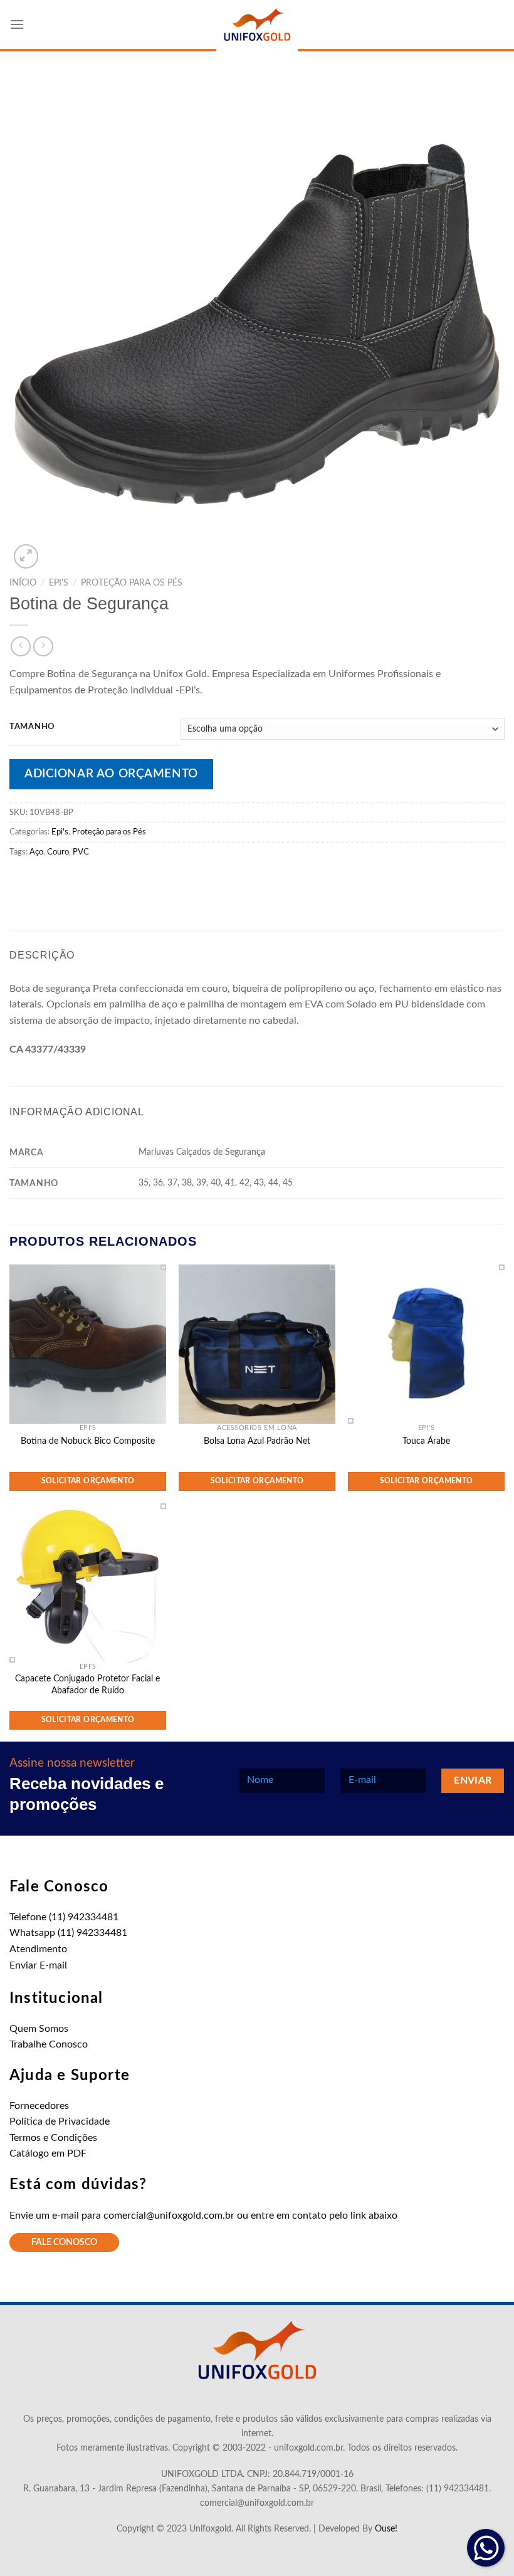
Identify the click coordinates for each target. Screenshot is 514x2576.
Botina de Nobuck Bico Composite (88, 1441)
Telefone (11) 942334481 (64, 1917)
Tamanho (32, 727)
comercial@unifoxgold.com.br (169, 2216)
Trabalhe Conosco (49, 2044)
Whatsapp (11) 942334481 (68, 1933)
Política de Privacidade (60, 2121)
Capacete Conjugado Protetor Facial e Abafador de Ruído (87, 1685)
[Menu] (17, 24)
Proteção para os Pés (132, 583)
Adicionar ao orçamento (111, 774)
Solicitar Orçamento (88, 1481)
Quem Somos (39, 2029)
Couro (58, 852)
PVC (81, 852)
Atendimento (38, 1949)
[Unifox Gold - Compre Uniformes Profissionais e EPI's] (257, 26)
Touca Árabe (426, 1441)
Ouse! (386, 2529)
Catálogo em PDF (48, 2153)
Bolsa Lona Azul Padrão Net (257, 1441)
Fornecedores (39, 2106)
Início (23, 583)
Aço (36, 852)
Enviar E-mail (38, 1965)
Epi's (59, 583)
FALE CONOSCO (64, 2242)
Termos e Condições (53, 2138)
